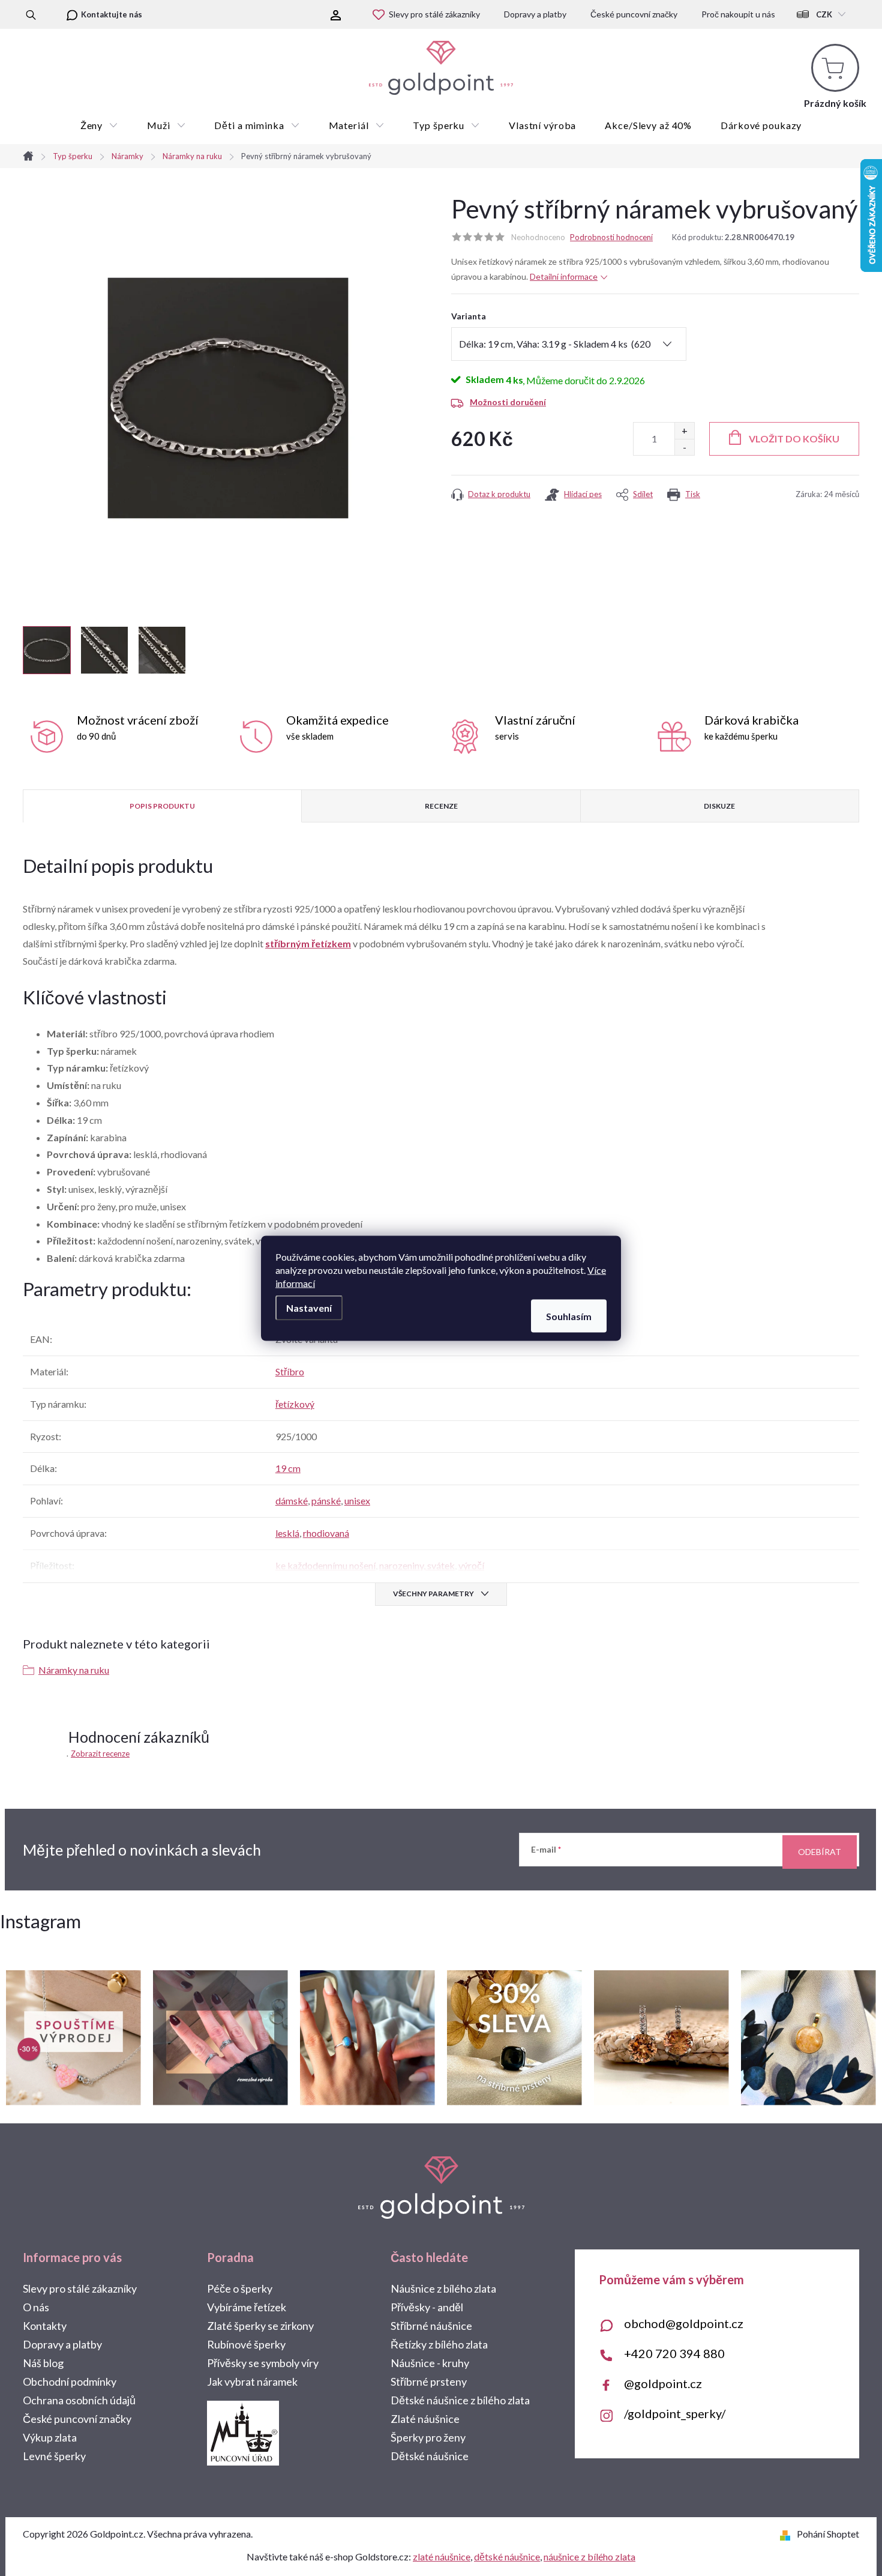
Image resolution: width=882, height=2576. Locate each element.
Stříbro (290, 1371)
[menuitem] (99, 125)
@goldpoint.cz (663, 2383)
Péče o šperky (240, 2288)
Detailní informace (564, 276)
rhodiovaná (326, 1533)
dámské (292, 1501)
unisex (357, 1501)
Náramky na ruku (74, 1670)
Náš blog (43, 2363)
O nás (36, 2307)
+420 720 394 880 (674, 2353)
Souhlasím (569, 1316)
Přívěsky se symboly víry (263, 2363)
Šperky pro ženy (428, 2437)
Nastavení (309, 1307)
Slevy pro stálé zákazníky (434, 14)
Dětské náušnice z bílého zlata (460, 2400)
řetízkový (295, 1404)
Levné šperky (54, 2456)
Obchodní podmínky (70, 2381)
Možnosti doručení (508, 402)
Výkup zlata (50, 2437)
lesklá (287, 1533)
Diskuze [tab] (719, 806)
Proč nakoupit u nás (738, 14)
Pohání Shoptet (828, 2534)
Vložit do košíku (794, 439)
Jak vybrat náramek (252, 2381)
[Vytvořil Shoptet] (787, 2534)
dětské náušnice (507, 2556)
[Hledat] (31, 14)
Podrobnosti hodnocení (611, 237)
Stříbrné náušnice (431, 2326)
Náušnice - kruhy (430, 2363)
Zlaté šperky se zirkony (260, 2326)
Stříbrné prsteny (429, 2381)
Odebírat (820, 1852)
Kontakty (45, 2326)
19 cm (288, 1468)
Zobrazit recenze (100, 1754)
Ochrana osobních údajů (79, 2400)
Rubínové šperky (246, 2344)
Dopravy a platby (535, 14)
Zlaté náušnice (425, 2419)
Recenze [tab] (441, 806)
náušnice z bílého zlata (589, 2556)
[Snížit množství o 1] (684, 447)
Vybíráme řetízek (247, 2307)
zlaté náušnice (442, 2556)
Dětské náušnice (430, 2456)
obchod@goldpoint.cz (684, 2323)
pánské (326, 1501)
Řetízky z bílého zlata (439, 2344)
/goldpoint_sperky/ (675, 2413)
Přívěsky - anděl (427, 2307)
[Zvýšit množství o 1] (684, 431)
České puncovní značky (634, 14)
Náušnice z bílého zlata (443, 2288)
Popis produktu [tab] (162, 806)
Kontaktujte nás (112, 14)
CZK (824, 14)
